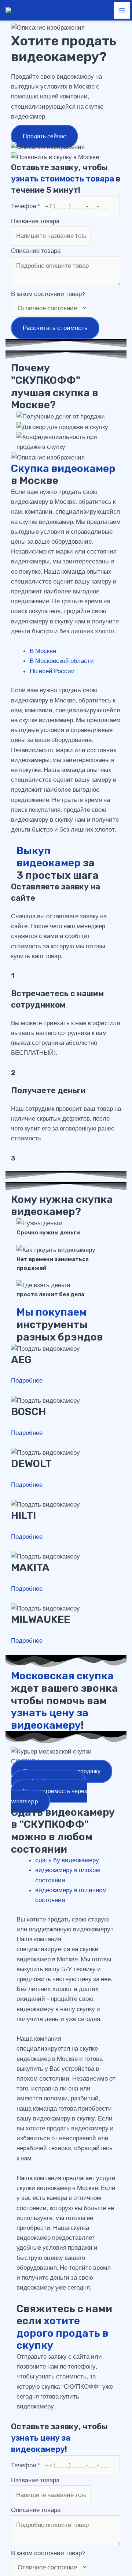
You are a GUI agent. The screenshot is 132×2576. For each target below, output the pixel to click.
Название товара (35, 221)
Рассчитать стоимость (55, 328)
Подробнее (27, 1380)
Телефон (25, 206)
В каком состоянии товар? (48, 294)
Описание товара (36, 251)
